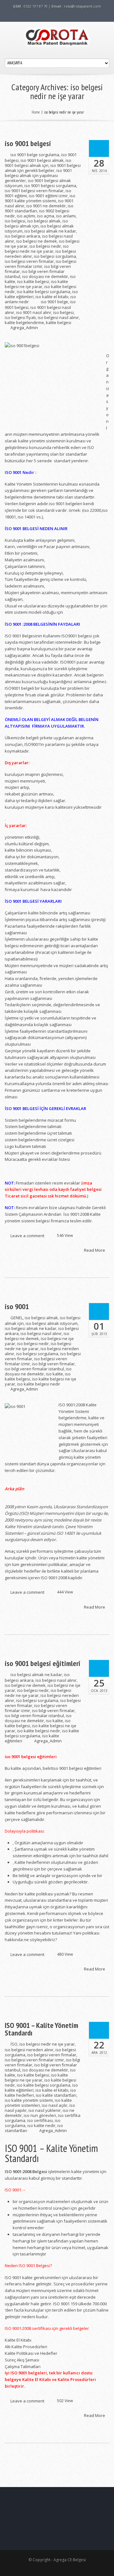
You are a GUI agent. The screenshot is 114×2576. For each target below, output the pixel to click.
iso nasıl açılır (55, 2105)
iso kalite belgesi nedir (39, 1384)
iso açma (46, 216)
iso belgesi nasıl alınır (58, 317)
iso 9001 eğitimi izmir (48, 196)
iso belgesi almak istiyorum (52, 1323)
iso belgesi (15, 221)
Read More (95, 1250)
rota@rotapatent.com (82, 6)
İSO (14, 2044)
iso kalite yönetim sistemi (29, 2100)
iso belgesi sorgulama (55, 256)
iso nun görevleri (40, 2115)
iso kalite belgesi (33, 281)
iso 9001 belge (54, 302)
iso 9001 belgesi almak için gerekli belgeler (43, 168)
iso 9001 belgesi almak (42, 160)
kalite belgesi (59, 322)
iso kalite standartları (56, 2095)
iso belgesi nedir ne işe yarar (37, 249)
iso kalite (54, 1374)
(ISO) (24, 1513)
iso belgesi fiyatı (20, 317)
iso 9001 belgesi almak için (38, 163)
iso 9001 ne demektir (46, 206)
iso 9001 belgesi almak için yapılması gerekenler (38, 175)
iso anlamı (66, 216)
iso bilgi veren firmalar (53, 1364)
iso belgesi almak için (36, 223)
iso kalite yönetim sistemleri (38, 2103)
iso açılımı (26, 216)
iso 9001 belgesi (28, 144)
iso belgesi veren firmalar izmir (41, 264)
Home (36, 112)
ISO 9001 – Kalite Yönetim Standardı (41, 2029)
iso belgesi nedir (45, 246)
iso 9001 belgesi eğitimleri (43, 1663)
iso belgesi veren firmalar (29, 261)
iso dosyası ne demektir (45, 276)
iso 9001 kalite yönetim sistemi (40, 198)
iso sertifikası (40, 2120)
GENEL (17, 1318)
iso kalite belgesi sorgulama (44, 292)
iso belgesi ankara (22, 236)
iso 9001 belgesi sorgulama (50, 186)
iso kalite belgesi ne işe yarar (36, 284)
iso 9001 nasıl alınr (34, 312)
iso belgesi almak (44, 221)
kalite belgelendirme (24, 322)
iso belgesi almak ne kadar (50, 231)
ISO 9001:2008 (72, 1405)
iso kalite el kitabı (52, 297)
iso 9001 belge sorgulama (35, 155)
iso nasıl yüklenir (45, 2110)
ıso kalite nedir (41, 2125)
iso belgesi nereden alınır (29, 2050)
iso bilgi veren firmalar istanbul (34, 1369)
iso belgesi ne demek (37, 241)
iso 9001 (17, 1307)
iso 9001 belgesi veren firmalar (34, 191)
